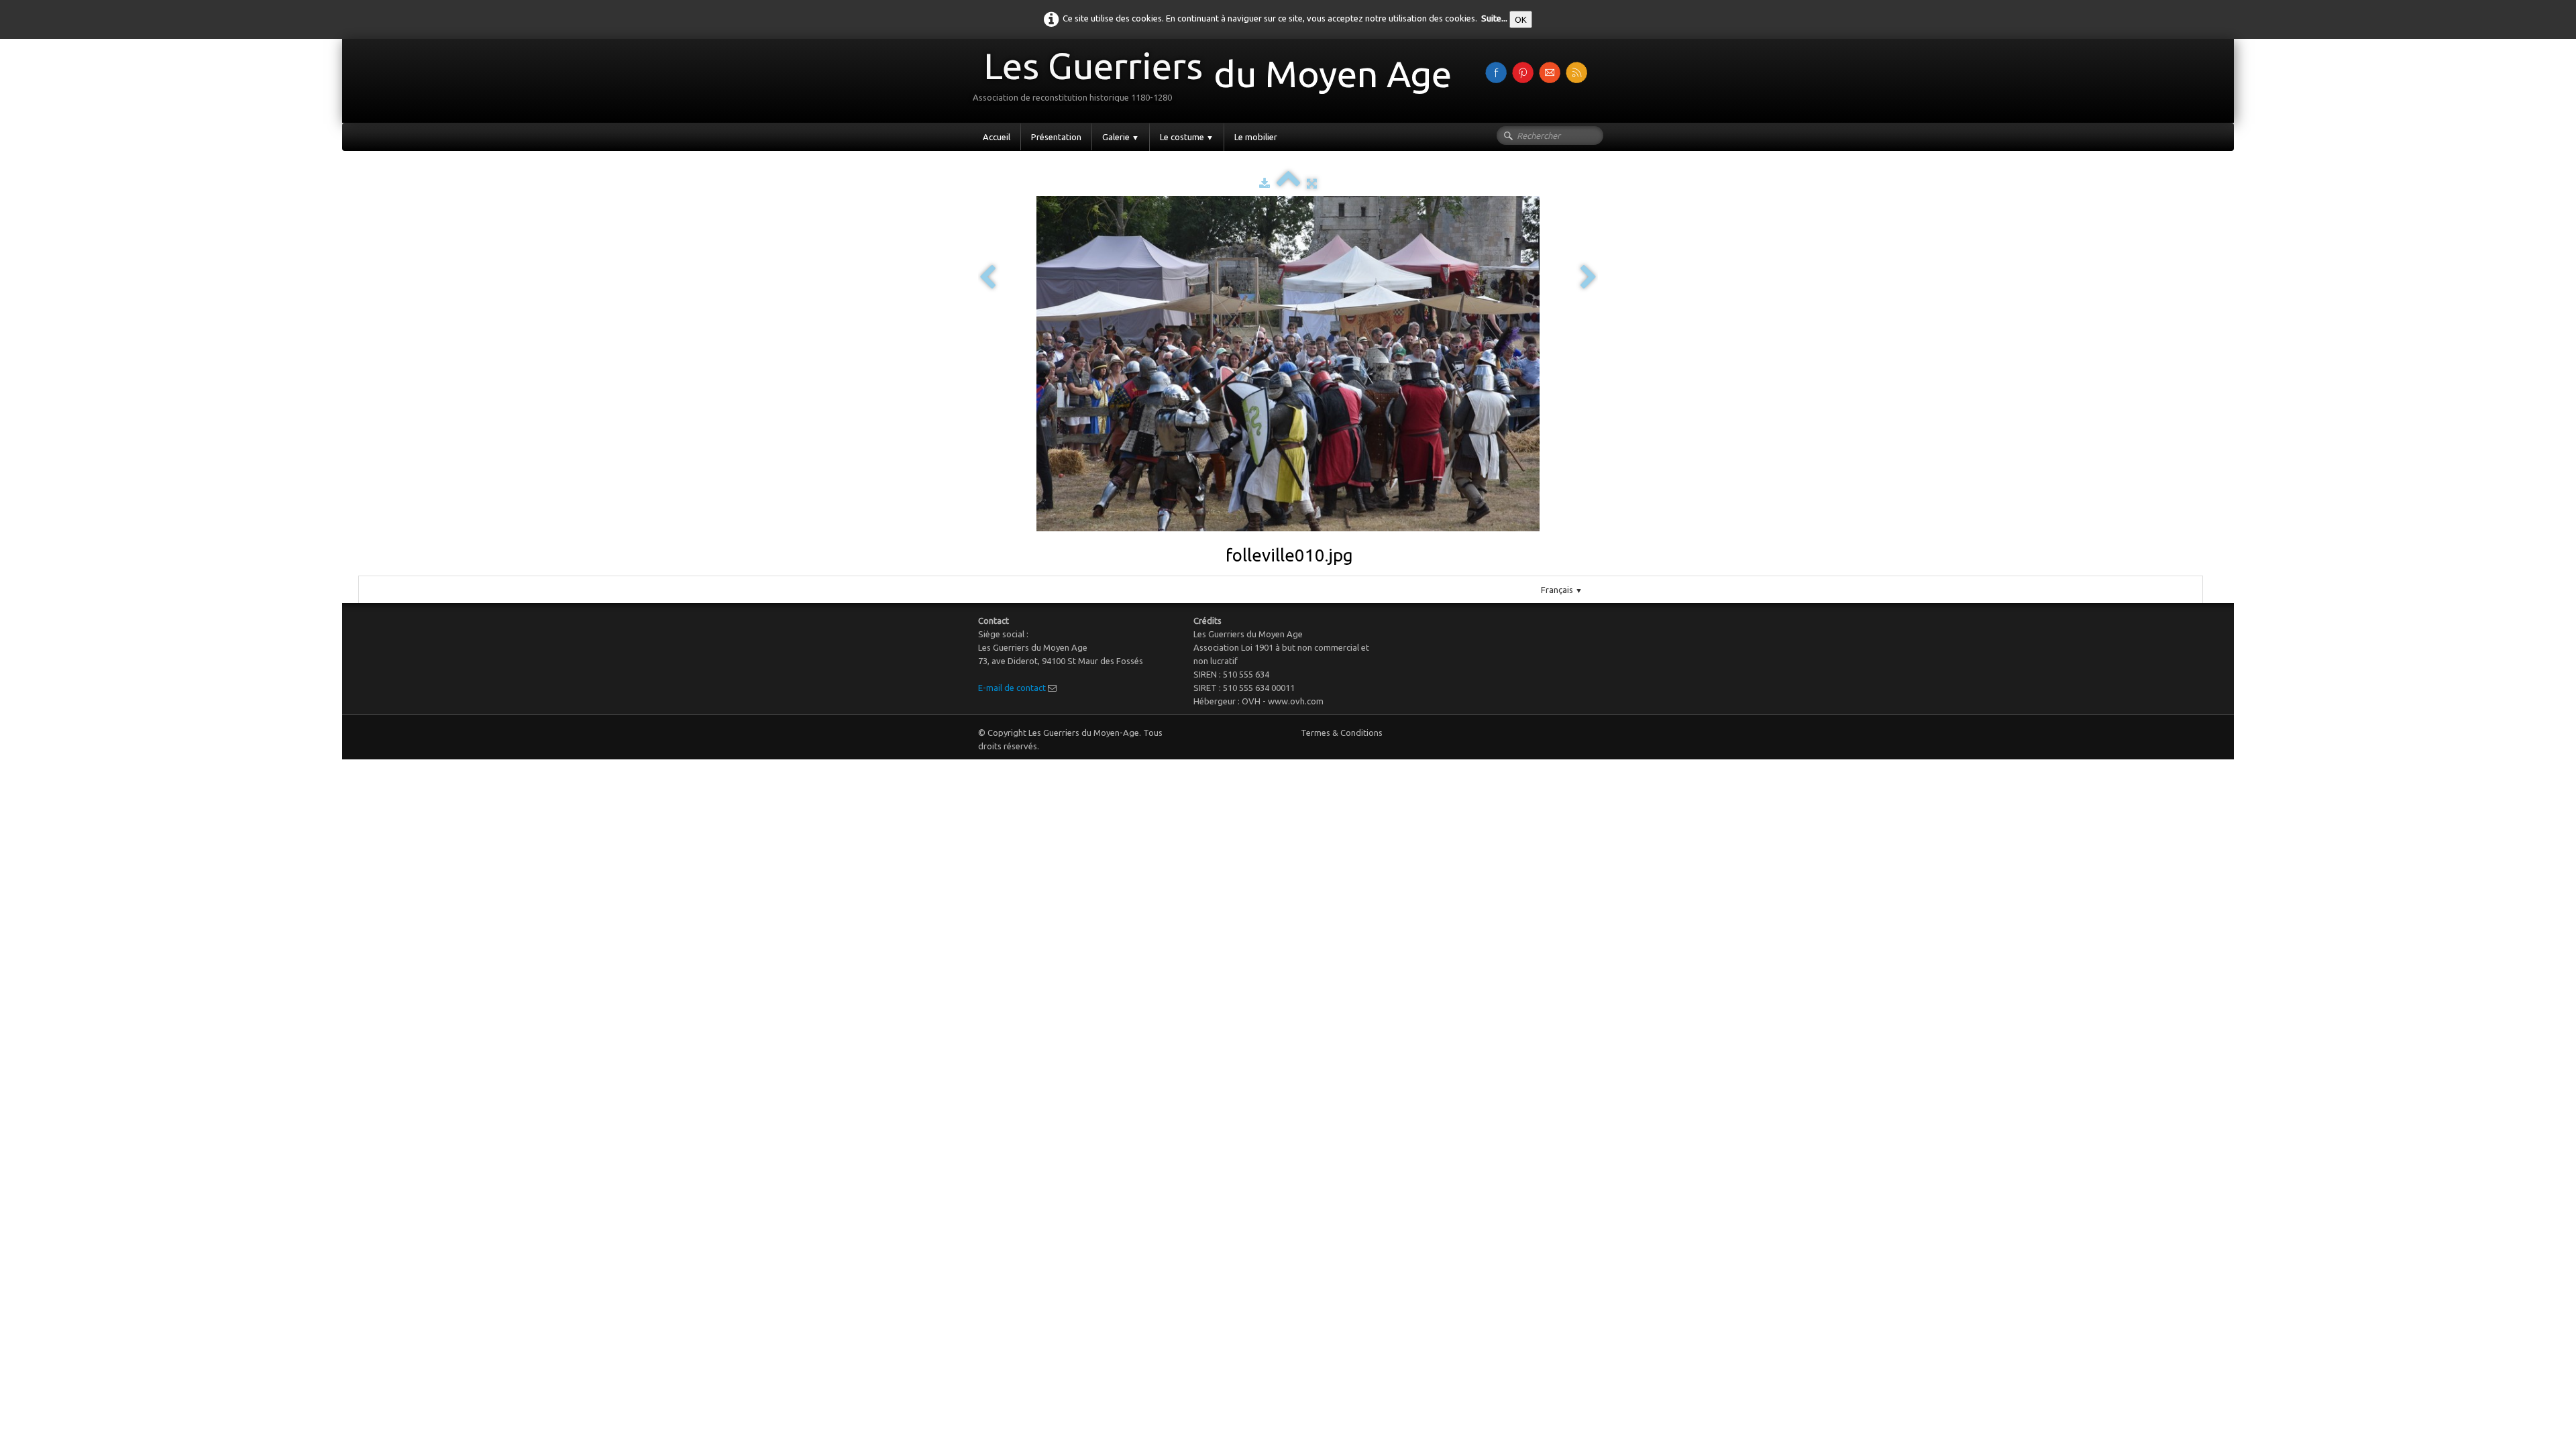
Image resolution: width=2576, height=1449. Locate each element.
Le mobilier (1256, 137)
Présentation (1056, 137)
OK (1521, 19)
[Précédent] (987, 278)
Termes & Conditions (1342, 733)
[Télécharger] (1265, 183)
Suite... (1494, 18)
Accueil (997, 137)
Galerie (1121, 137)
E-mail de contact (1012, 688)
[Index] (1288, 183)
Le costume (1187, 137)
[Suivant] (1589, 278)
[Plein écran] (1312, 183)
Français (1562, 590)
